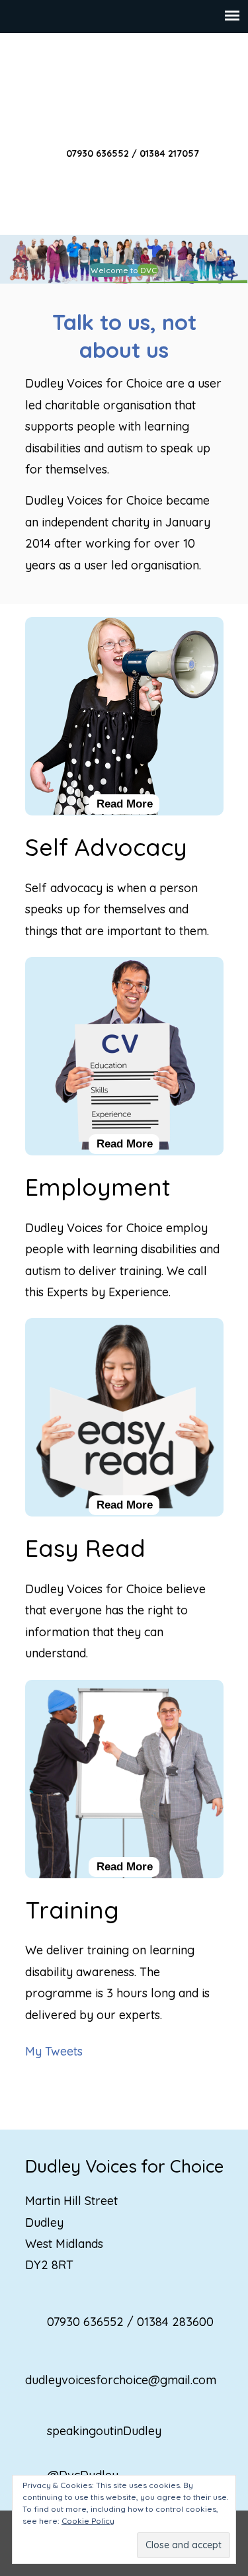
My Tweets (54, 2051)
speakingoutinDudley (104, 2431)
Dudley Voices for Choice (124, 87)
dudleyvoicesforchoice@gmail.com (121, 2380)
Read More (125, 804)
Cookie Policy (88, 2521)
